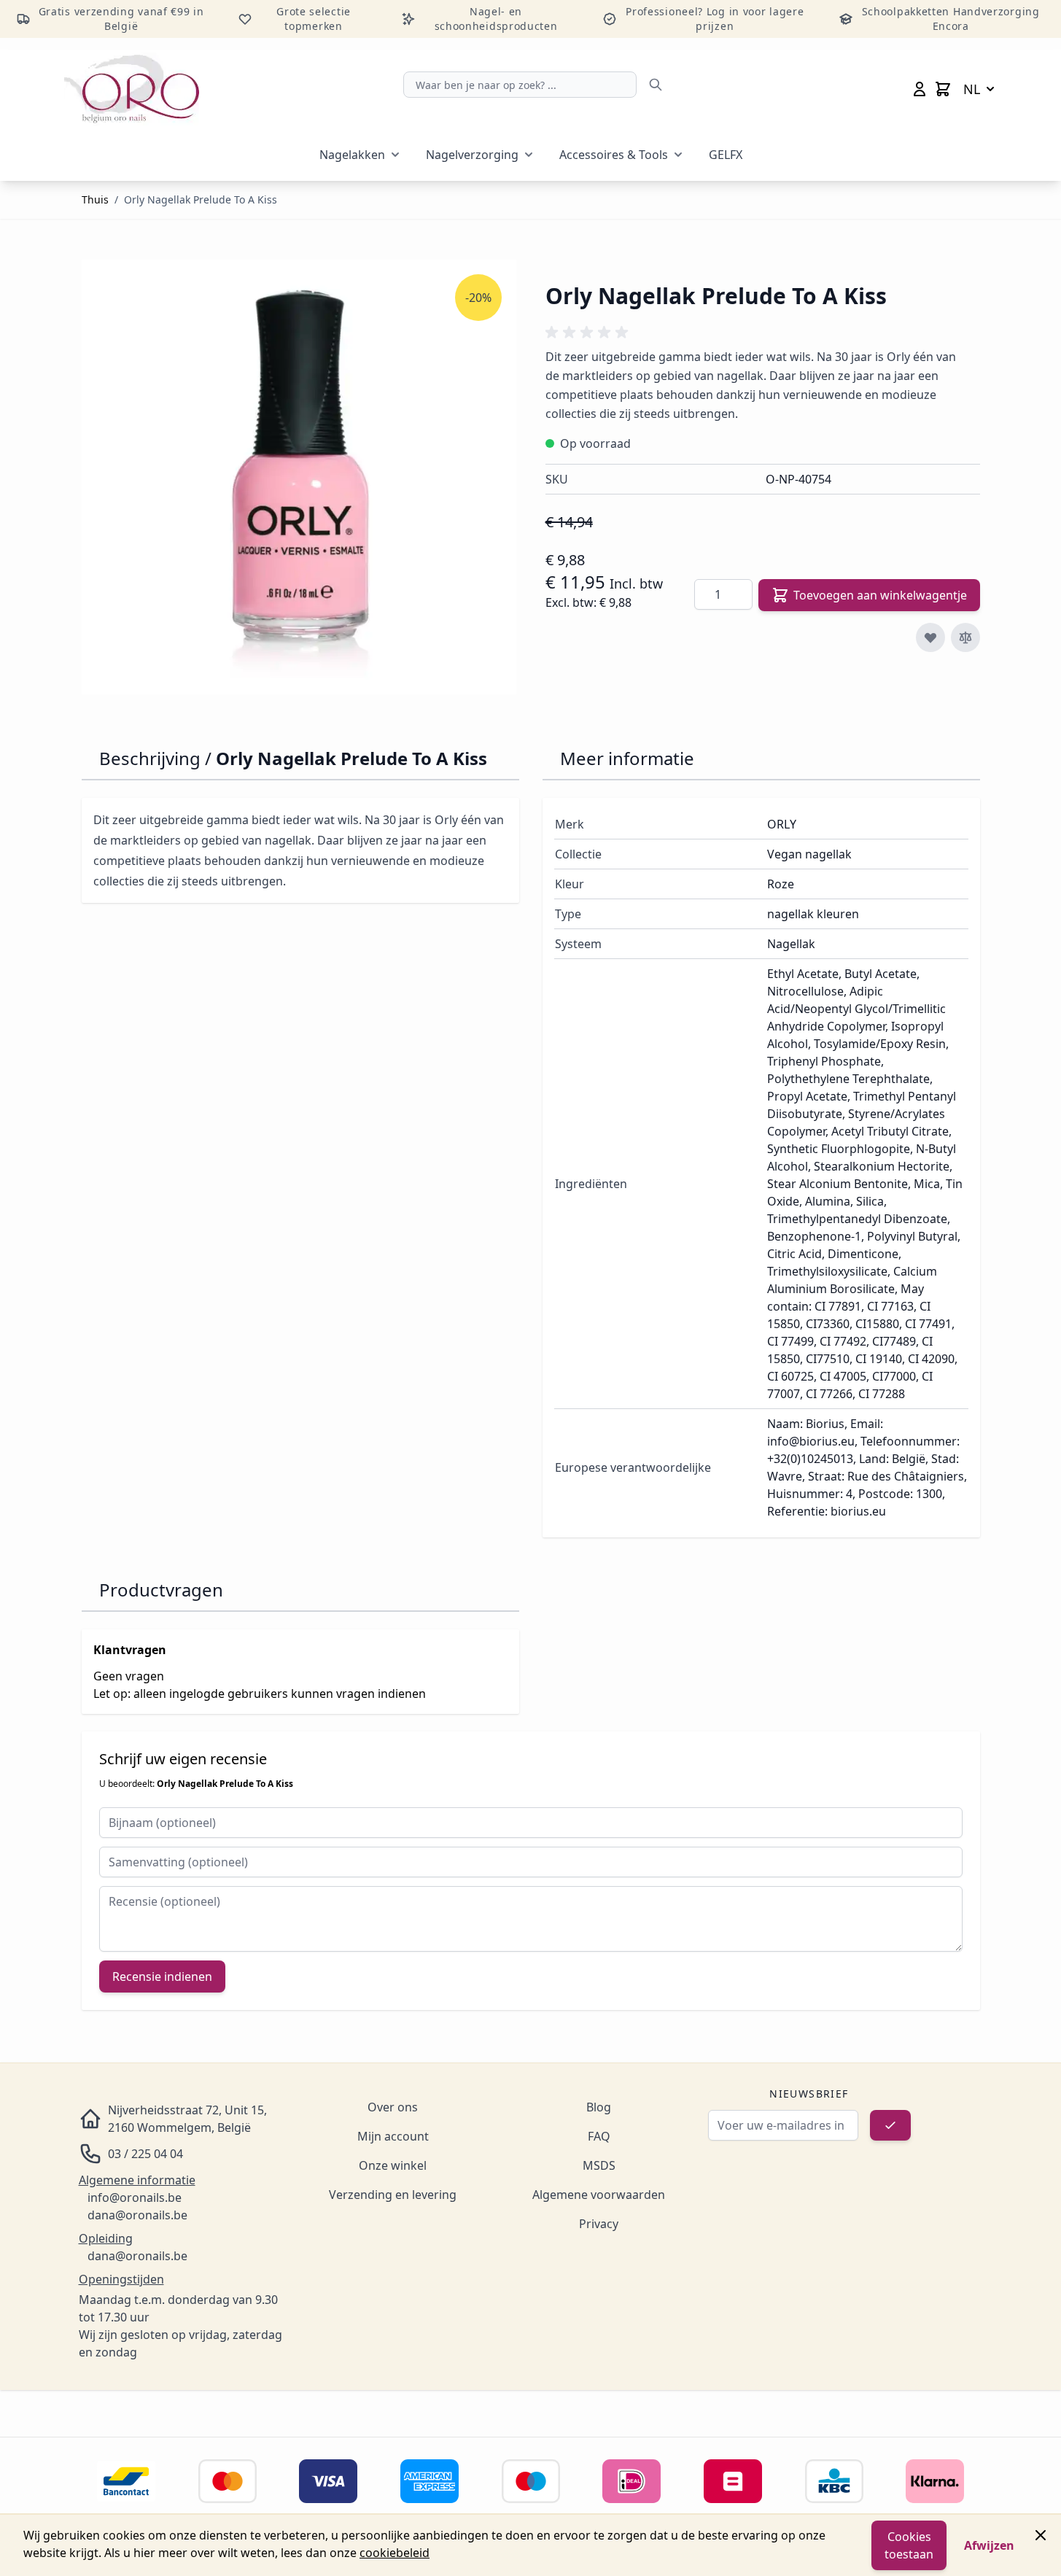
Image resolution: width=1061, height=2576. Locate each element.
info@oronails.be (135, 2197)
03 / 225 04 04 (145, 2154)
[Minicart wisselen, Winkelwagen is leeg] (943, 89)
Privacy (599, 2224)
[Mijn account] (920, 89)
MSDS (599, 2165)
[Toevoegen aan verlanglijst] (930, 637)
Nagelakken (352, 155)
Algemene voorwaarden (599, 2195)
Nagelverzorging (472, 155)
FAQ (599, 2136)
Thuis (95, 199)
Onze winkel (393, 2165)
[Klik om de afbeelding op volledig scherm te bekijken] (299, 477)
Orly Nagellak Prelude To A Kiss (201, 199)
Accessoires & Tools (614, 155)
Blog (599, 2107)
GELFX (726, 155)
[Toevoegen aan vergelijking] (965, 637)
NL (972, 89)
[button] (589, 333)
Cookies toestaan (909, 2545)
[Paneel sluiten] (1041, 2535)
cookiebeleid (395, 2553)
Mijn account (393, 2136)
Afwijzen (989, 2545)
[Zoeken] (656, 85)
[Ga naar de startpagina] (132, 89)
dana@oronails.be (137, 2215)
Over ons (393, 2107)
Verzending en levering (393, 2195)
